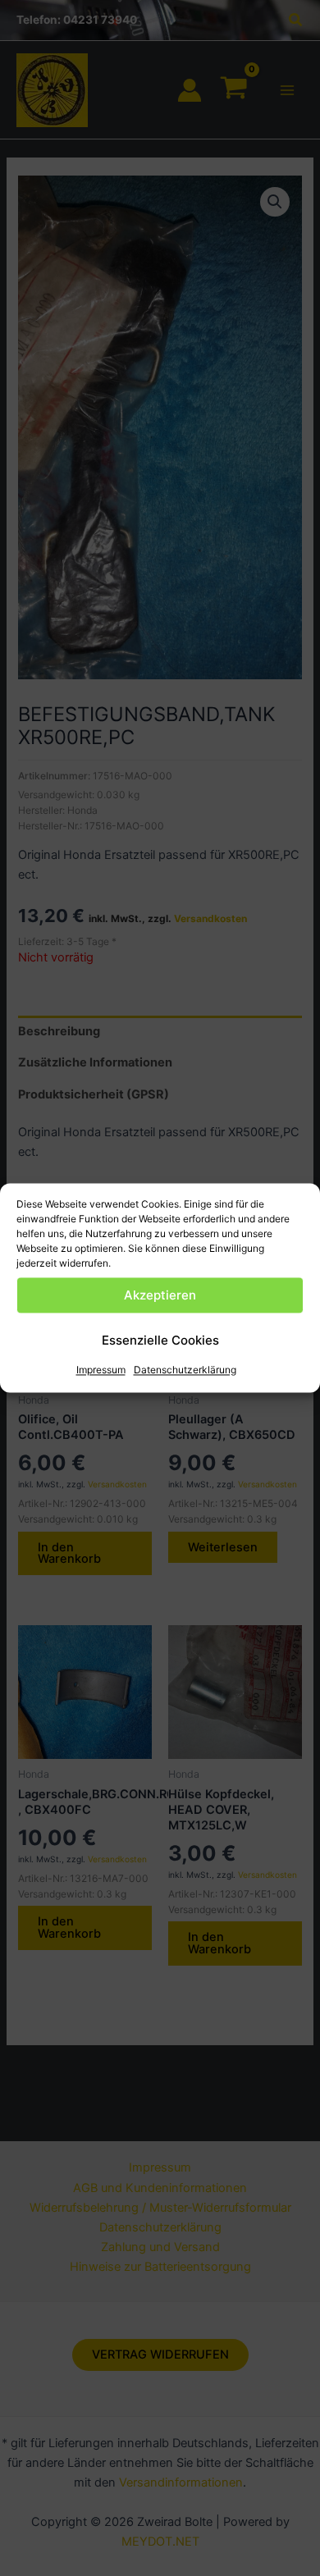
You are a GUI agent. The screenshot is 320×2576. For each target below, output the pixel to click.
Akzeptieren (160, 1295)
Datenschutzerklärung (185, 1370)
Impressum (101, 1370)
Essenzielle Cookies (160, 1340)
